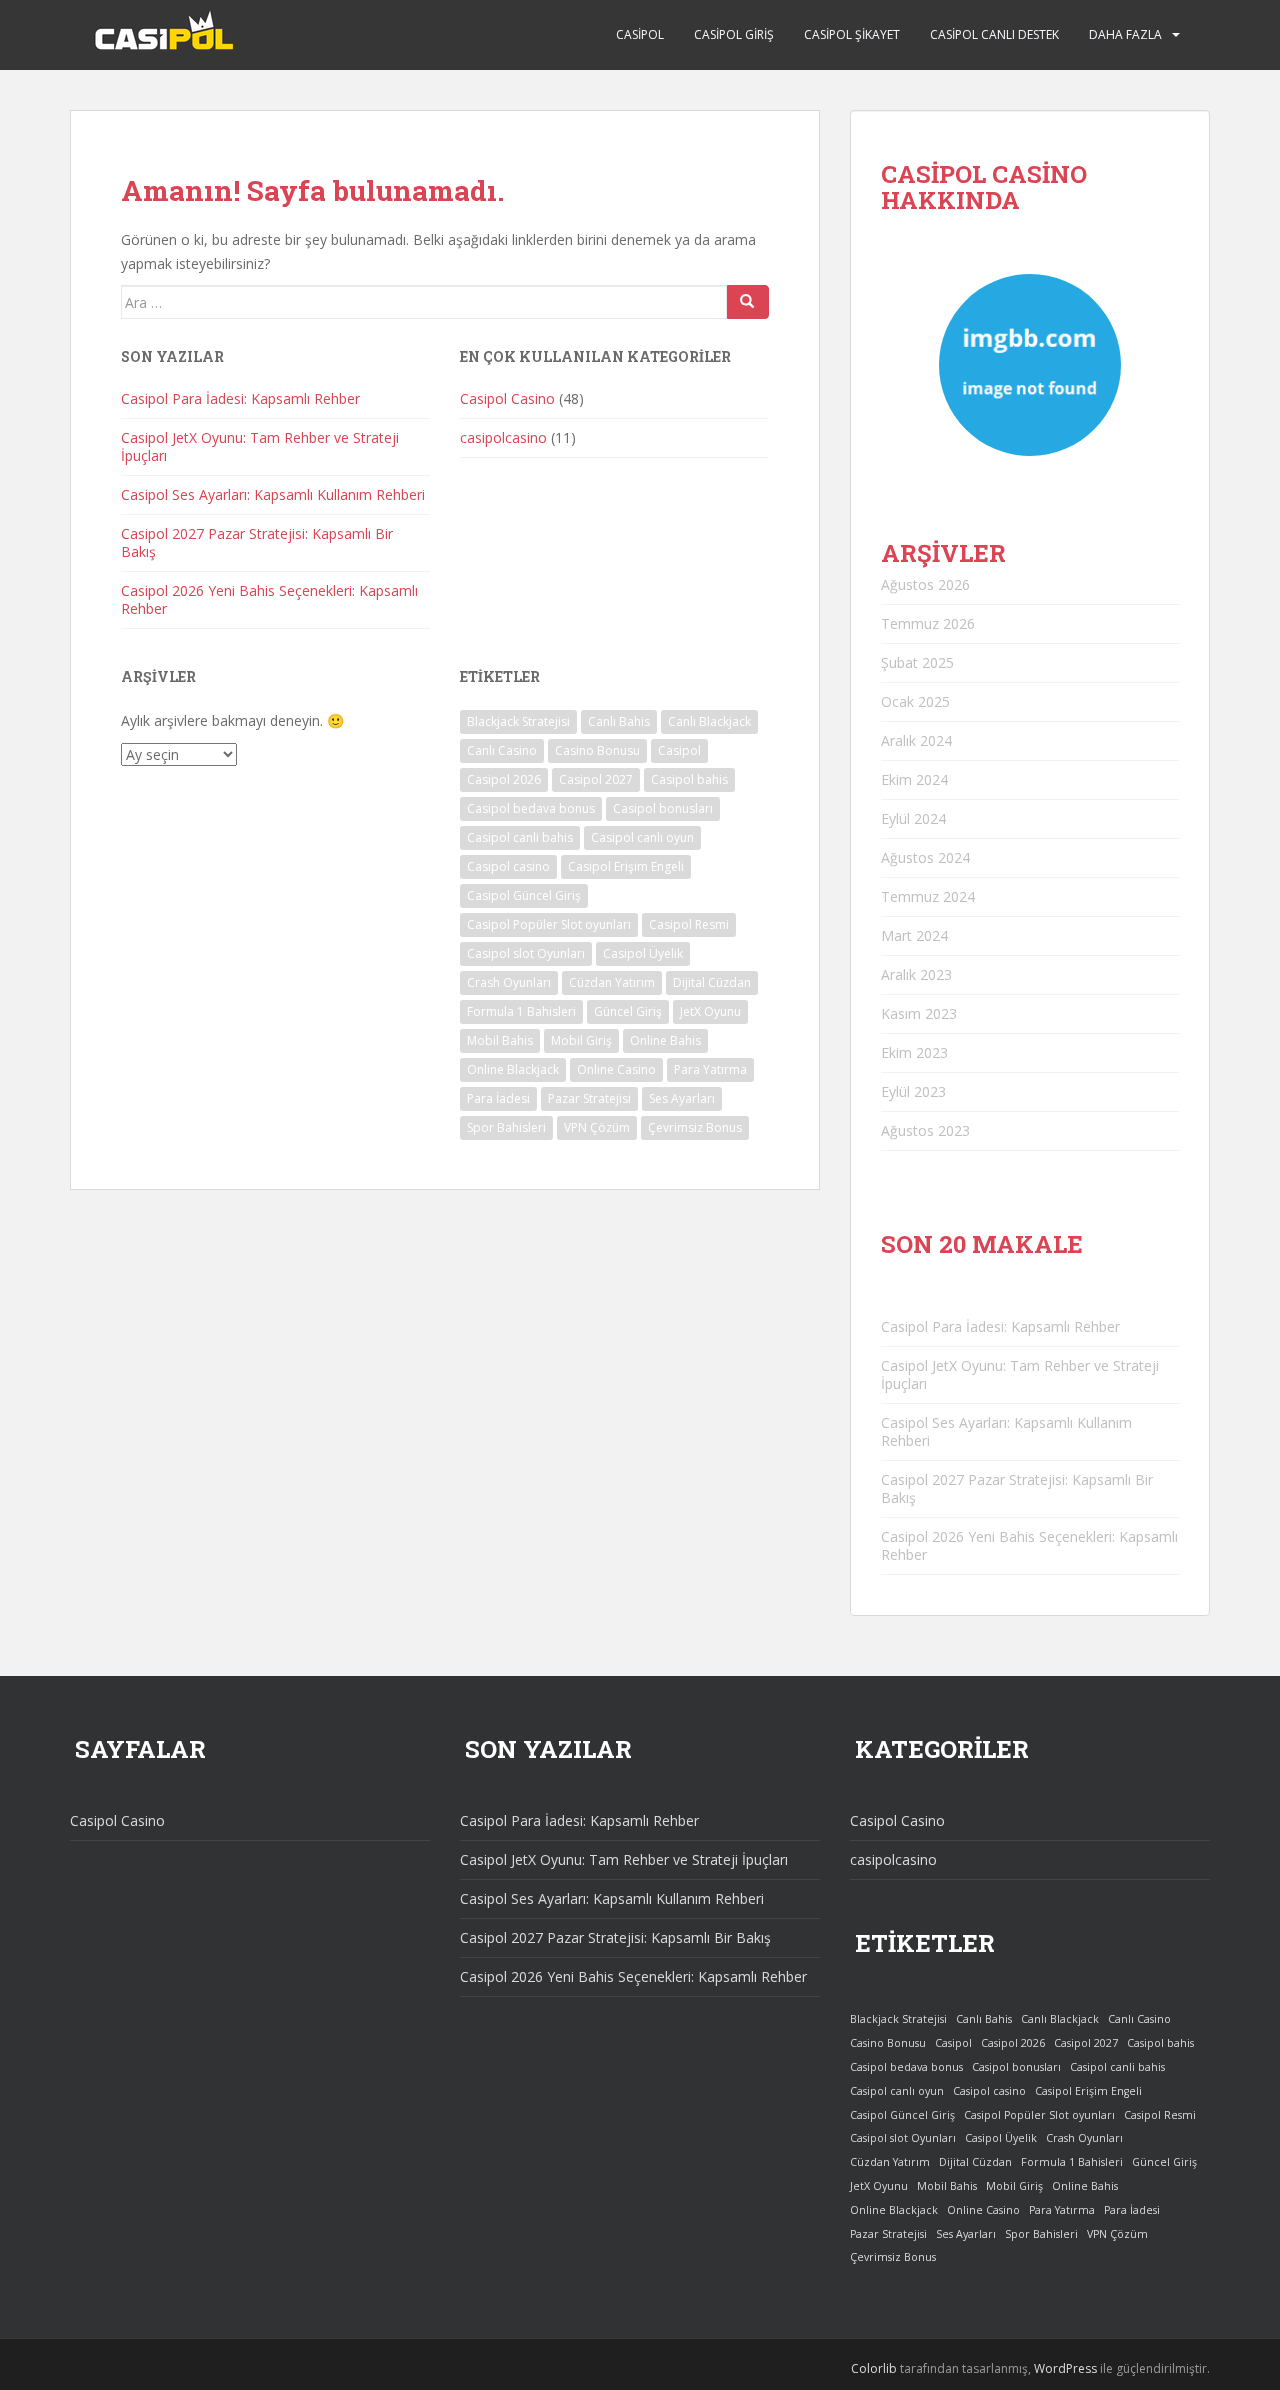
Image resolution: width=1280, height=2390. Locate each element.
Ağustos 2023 (925, 1130)
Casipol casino (508, 866)
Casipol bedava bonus (531, 808)
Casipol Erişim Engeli (626, 866)
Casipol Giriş (734, 34)
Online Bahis (665, 1040)
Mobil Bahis (500, 1040)
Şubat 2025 (917, 662)
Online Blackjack (513, 1069)
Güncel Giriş (628, 1011)
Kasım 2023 (919, 1013)
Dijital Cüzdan (712, 982)
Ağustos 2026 (925, 584)
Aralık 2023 (916, 974)
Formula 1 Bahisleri (521, 1011)
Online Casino (616, 1069)
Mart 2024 (914, 935)
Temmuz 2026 (928, 623)
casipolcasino (503, 437)
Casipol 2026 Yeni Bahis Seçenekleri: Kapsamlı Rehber (269, 599)
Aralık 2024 (916, 740)
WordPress (1065, 2368)
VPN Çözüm (597, 1127)
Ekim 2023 (914, 1052)
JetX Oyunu (710, 1011)
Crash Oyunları (509, 982)
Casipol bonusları (663, 808)
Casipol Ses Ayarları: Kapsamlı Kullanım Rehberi (273, 494)
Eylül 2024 (913, 818)
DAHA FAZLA (1125, 34)
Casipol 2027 (596, 779)
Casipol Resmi (689, 924)
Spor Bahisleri (506, 1127)
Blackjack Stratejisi (518, 721)
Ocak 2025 (915, 701)
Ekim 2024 (914, 779)
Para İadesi (498, 1098)
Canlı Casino (502, 750)
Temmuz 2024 (928, 896)
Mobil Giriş (581, 1040)
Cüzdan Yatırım (612, 982)
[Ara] (748, 302)
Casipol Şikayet (852, 34)
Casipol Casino (507, 398)
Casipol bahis (689, 779)
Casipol (640, 34)
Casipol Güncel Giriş (524, 895)
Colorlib (874, 2368)
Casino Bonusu (597, 750)
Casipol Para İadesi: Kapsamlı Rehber (240, 398)
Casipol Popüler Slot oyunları (549, 924)
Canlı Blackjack (709, 721)
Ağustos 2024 (925, 857)
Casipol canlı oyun (642, 837)
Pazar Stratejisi (589, 1098)
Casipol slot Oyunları (526, 953)
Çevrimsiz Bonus (695, 1127)
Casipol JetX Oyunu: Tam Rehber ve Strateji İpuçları (260, 446)
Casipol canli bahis (520, 837)
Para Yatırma (710, 1069)
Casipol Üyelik (643, 953)
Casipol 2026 (504, 779)
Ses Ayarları (682, 1098)
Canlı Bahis (619, 721)
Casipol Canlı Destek (994, 34)
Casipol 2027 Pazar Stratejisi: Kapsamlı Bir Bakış (257, 542)
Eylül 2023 (913, 1091)
